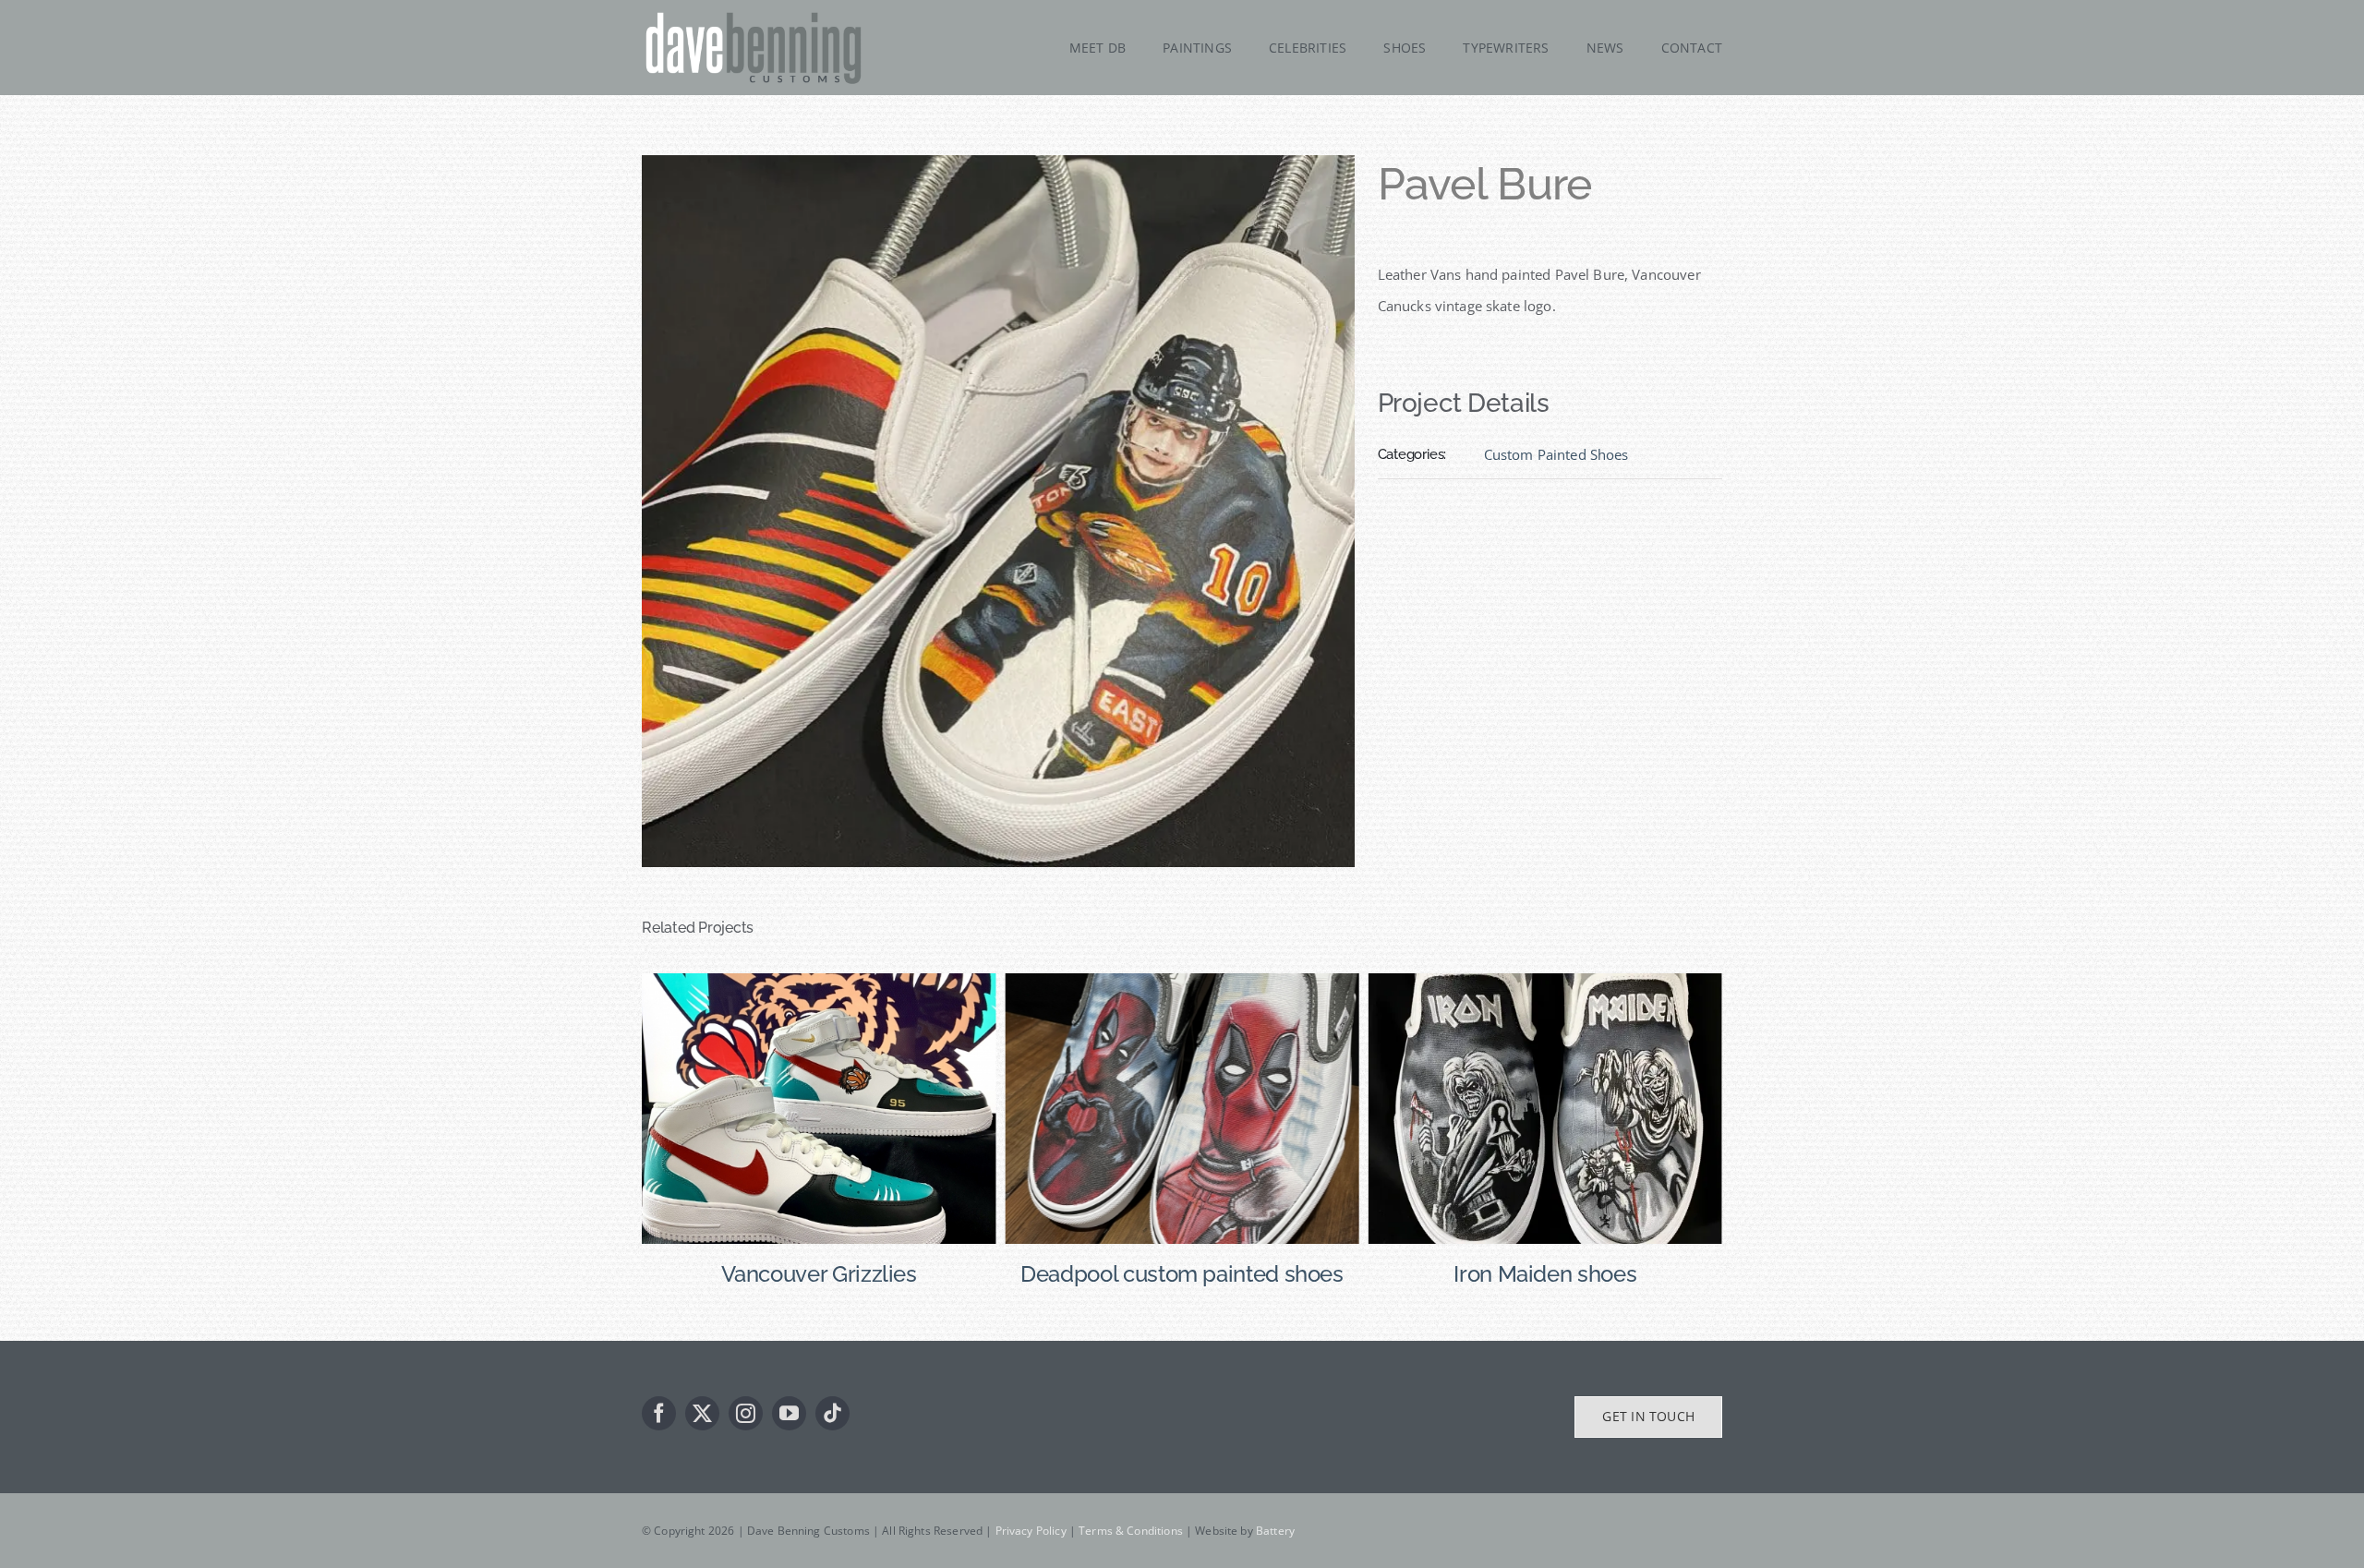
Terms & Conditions (1131, 1531)
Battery (1275, 1531)
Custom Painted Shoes (1556, 454)
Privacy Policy (1031, 1531)
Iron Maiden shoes (1182, 1274)
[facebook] (659, 1413)
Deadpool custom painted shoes (819, 1274)
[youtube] (789, 1413)
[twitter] (702, 1413)
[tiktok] (832, 1413)
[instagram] (746, 1413)
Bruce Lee (1545, 1274)
